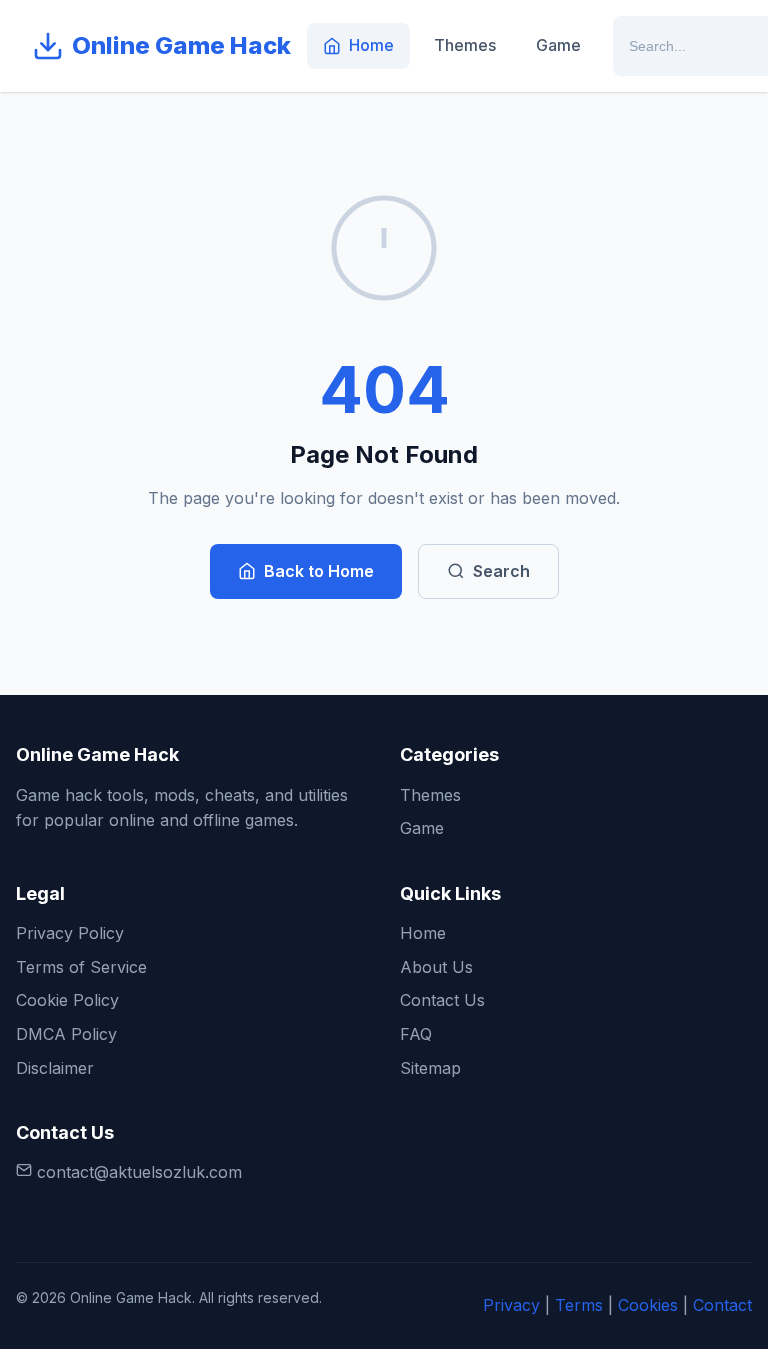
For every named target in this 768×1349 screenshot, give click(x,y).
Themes (465, 45)
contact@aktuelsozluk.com (139, 1172)
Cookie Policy (67, 1000)
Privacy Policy (70, 933)
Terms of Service (81, 967)
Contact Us (442, 1000)
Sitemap (430, 1068)
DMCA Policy (66, 1034)
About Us (436, 967)
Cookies (648, 1305)
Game (558, 45)
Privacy (511, 1305)
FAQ (416, 1034)
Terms (579, 1305)
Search (501, 571)
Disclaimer (55, 1068)
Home (371, 45)
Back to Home (319, 571)
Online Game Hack (181, 45)
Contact (722, 1305)
